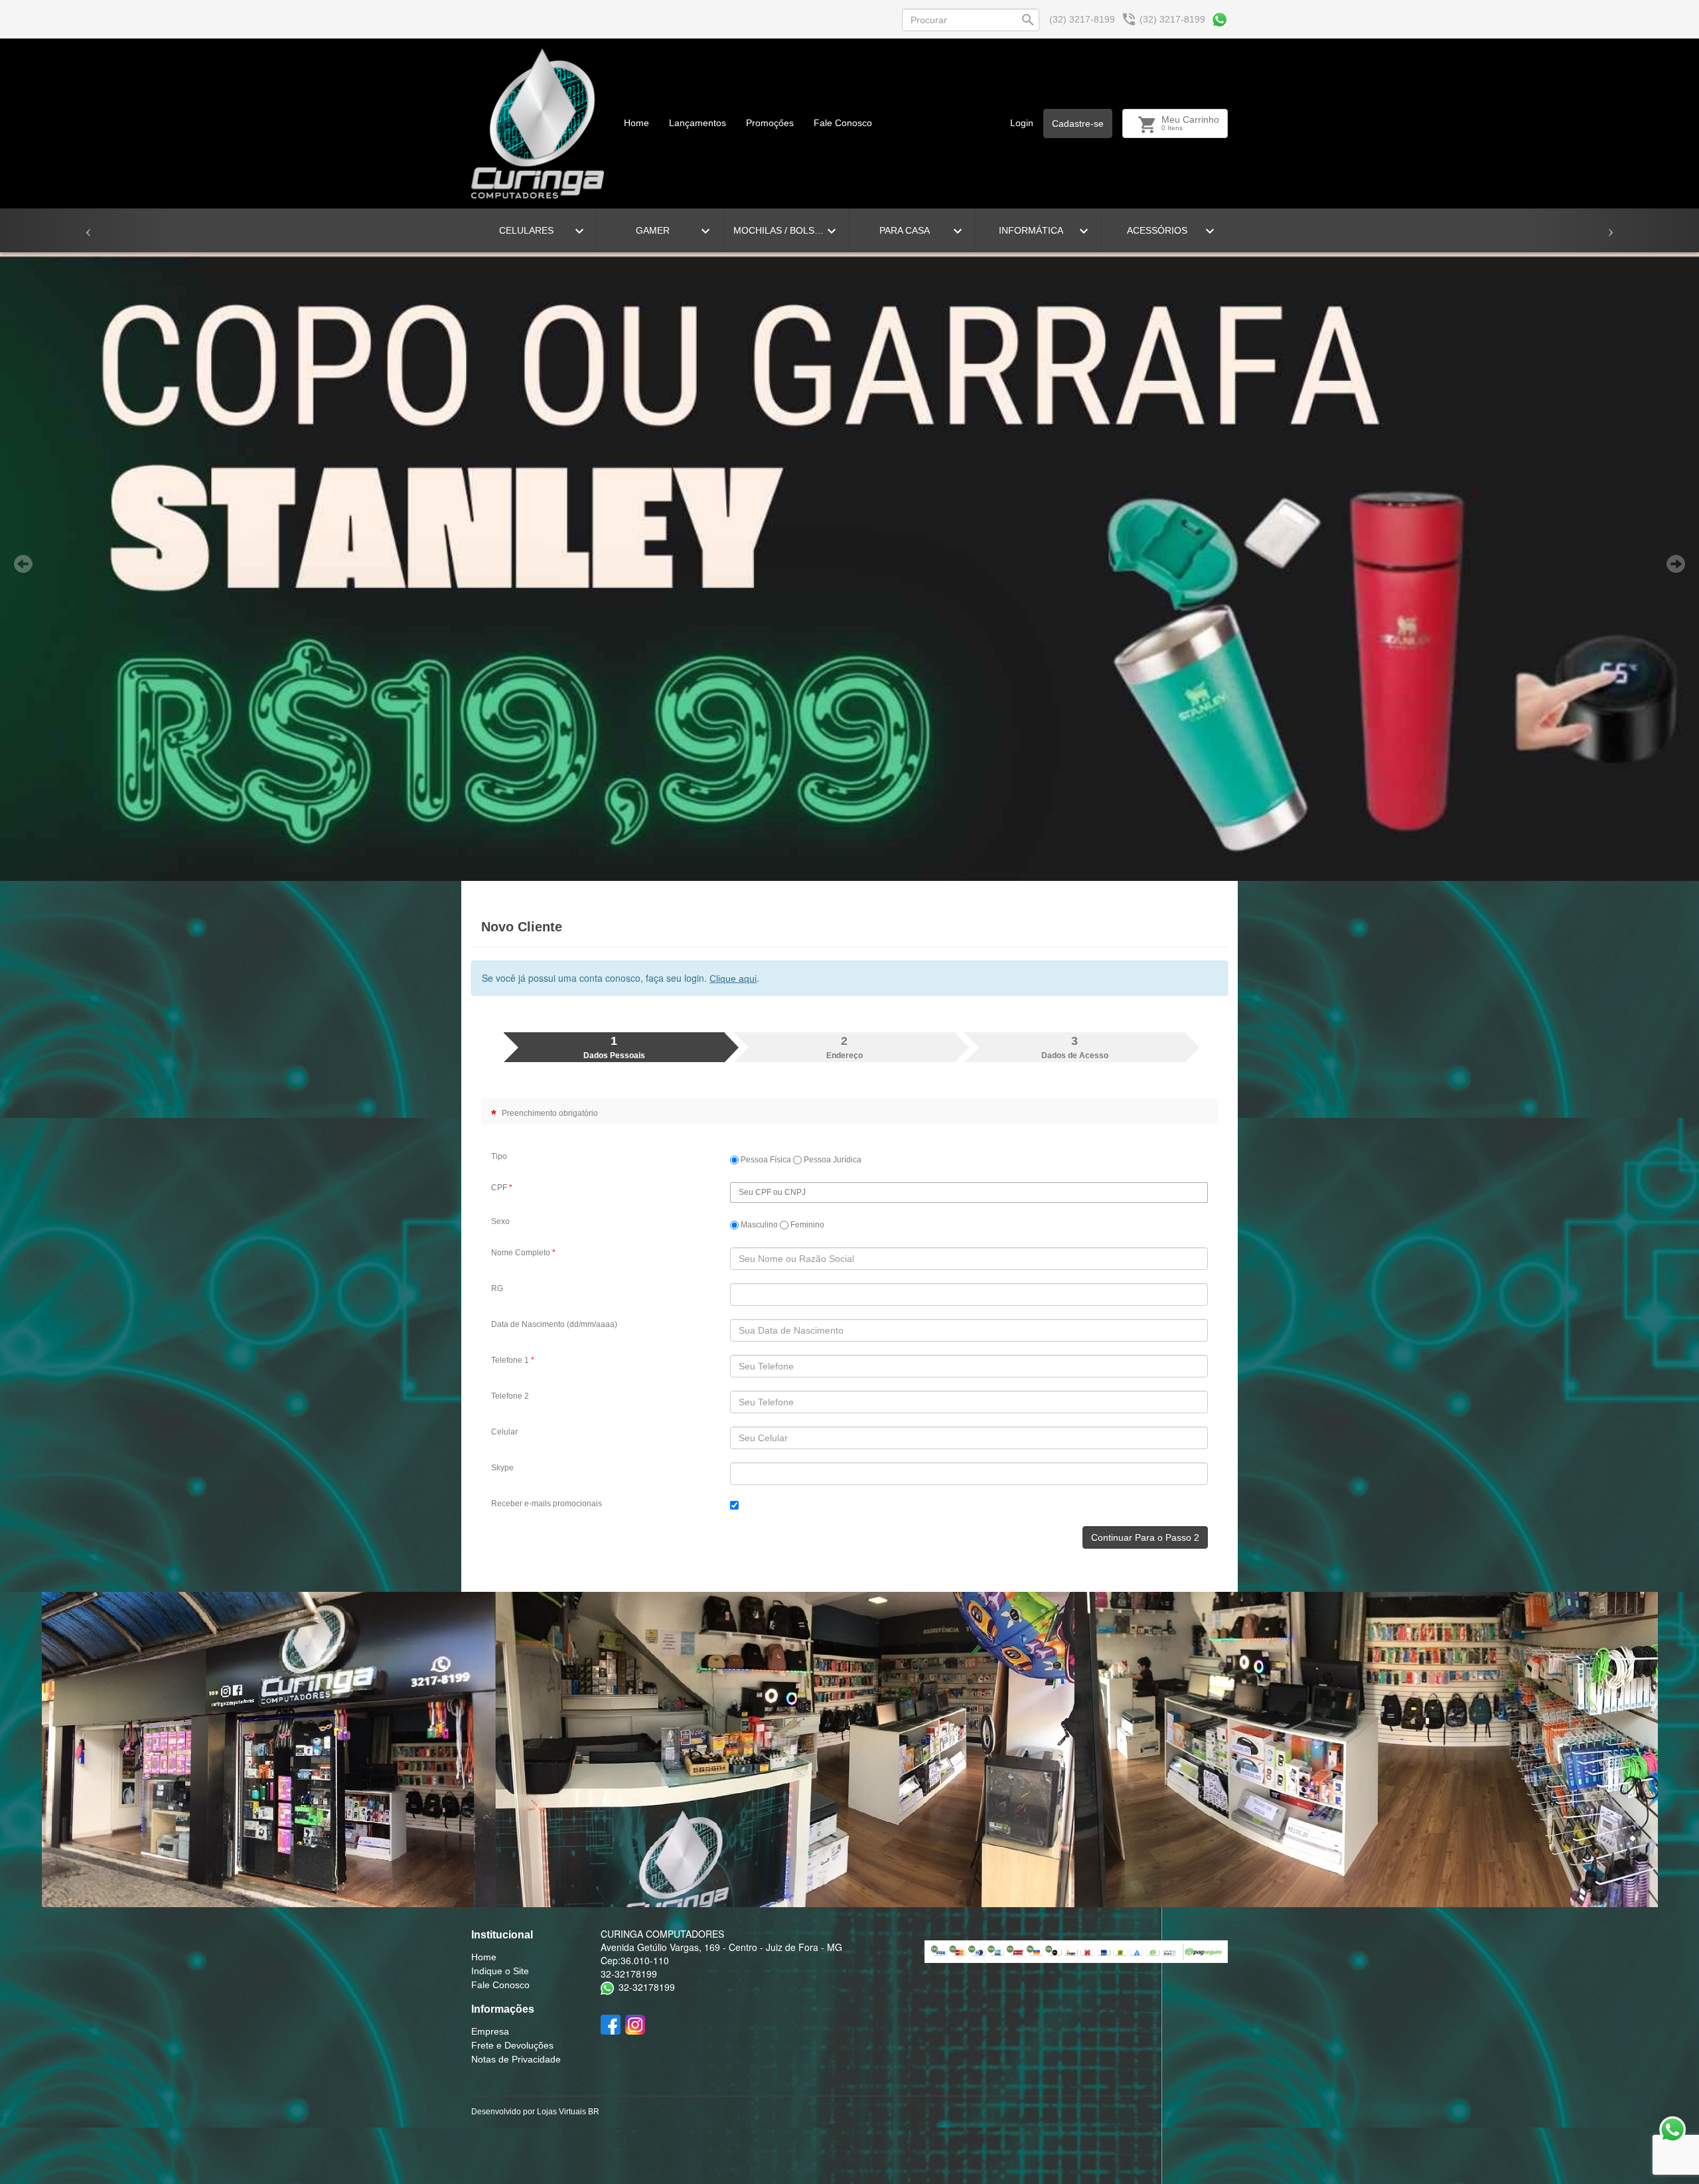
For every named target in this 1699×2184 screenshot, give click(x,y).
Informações (503, 2009)
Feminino (806, 1225)
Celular (504, 1432)
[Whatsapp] (1219, 20)
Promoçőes (770, 123)
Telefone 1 (513, 1360)
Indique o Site (500, 1971)
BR (594, 2112)
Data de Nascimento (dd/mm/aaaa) (554, 1324)
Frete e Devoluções (512, 2045)
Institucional (502, 1935)
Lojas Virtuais (562, 2112)
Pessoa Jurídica (832, 1160)
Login (1022, 123)
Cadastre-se (1078, 123)
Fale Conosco (843, 123)
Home (636, 123)
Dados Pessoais (614, 1047)
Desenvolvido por (504, 2112)
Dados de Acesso (1075, 1047)
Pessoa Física (765, 1160)
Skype (502, 1468)
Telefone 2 (510, 1396)
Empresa (490, 2031)
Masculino (758, 1225)
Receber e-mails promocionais (547, 1504)
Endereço (845, 1047)
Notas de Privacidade (516, 2059)
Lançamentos (698, 123)
